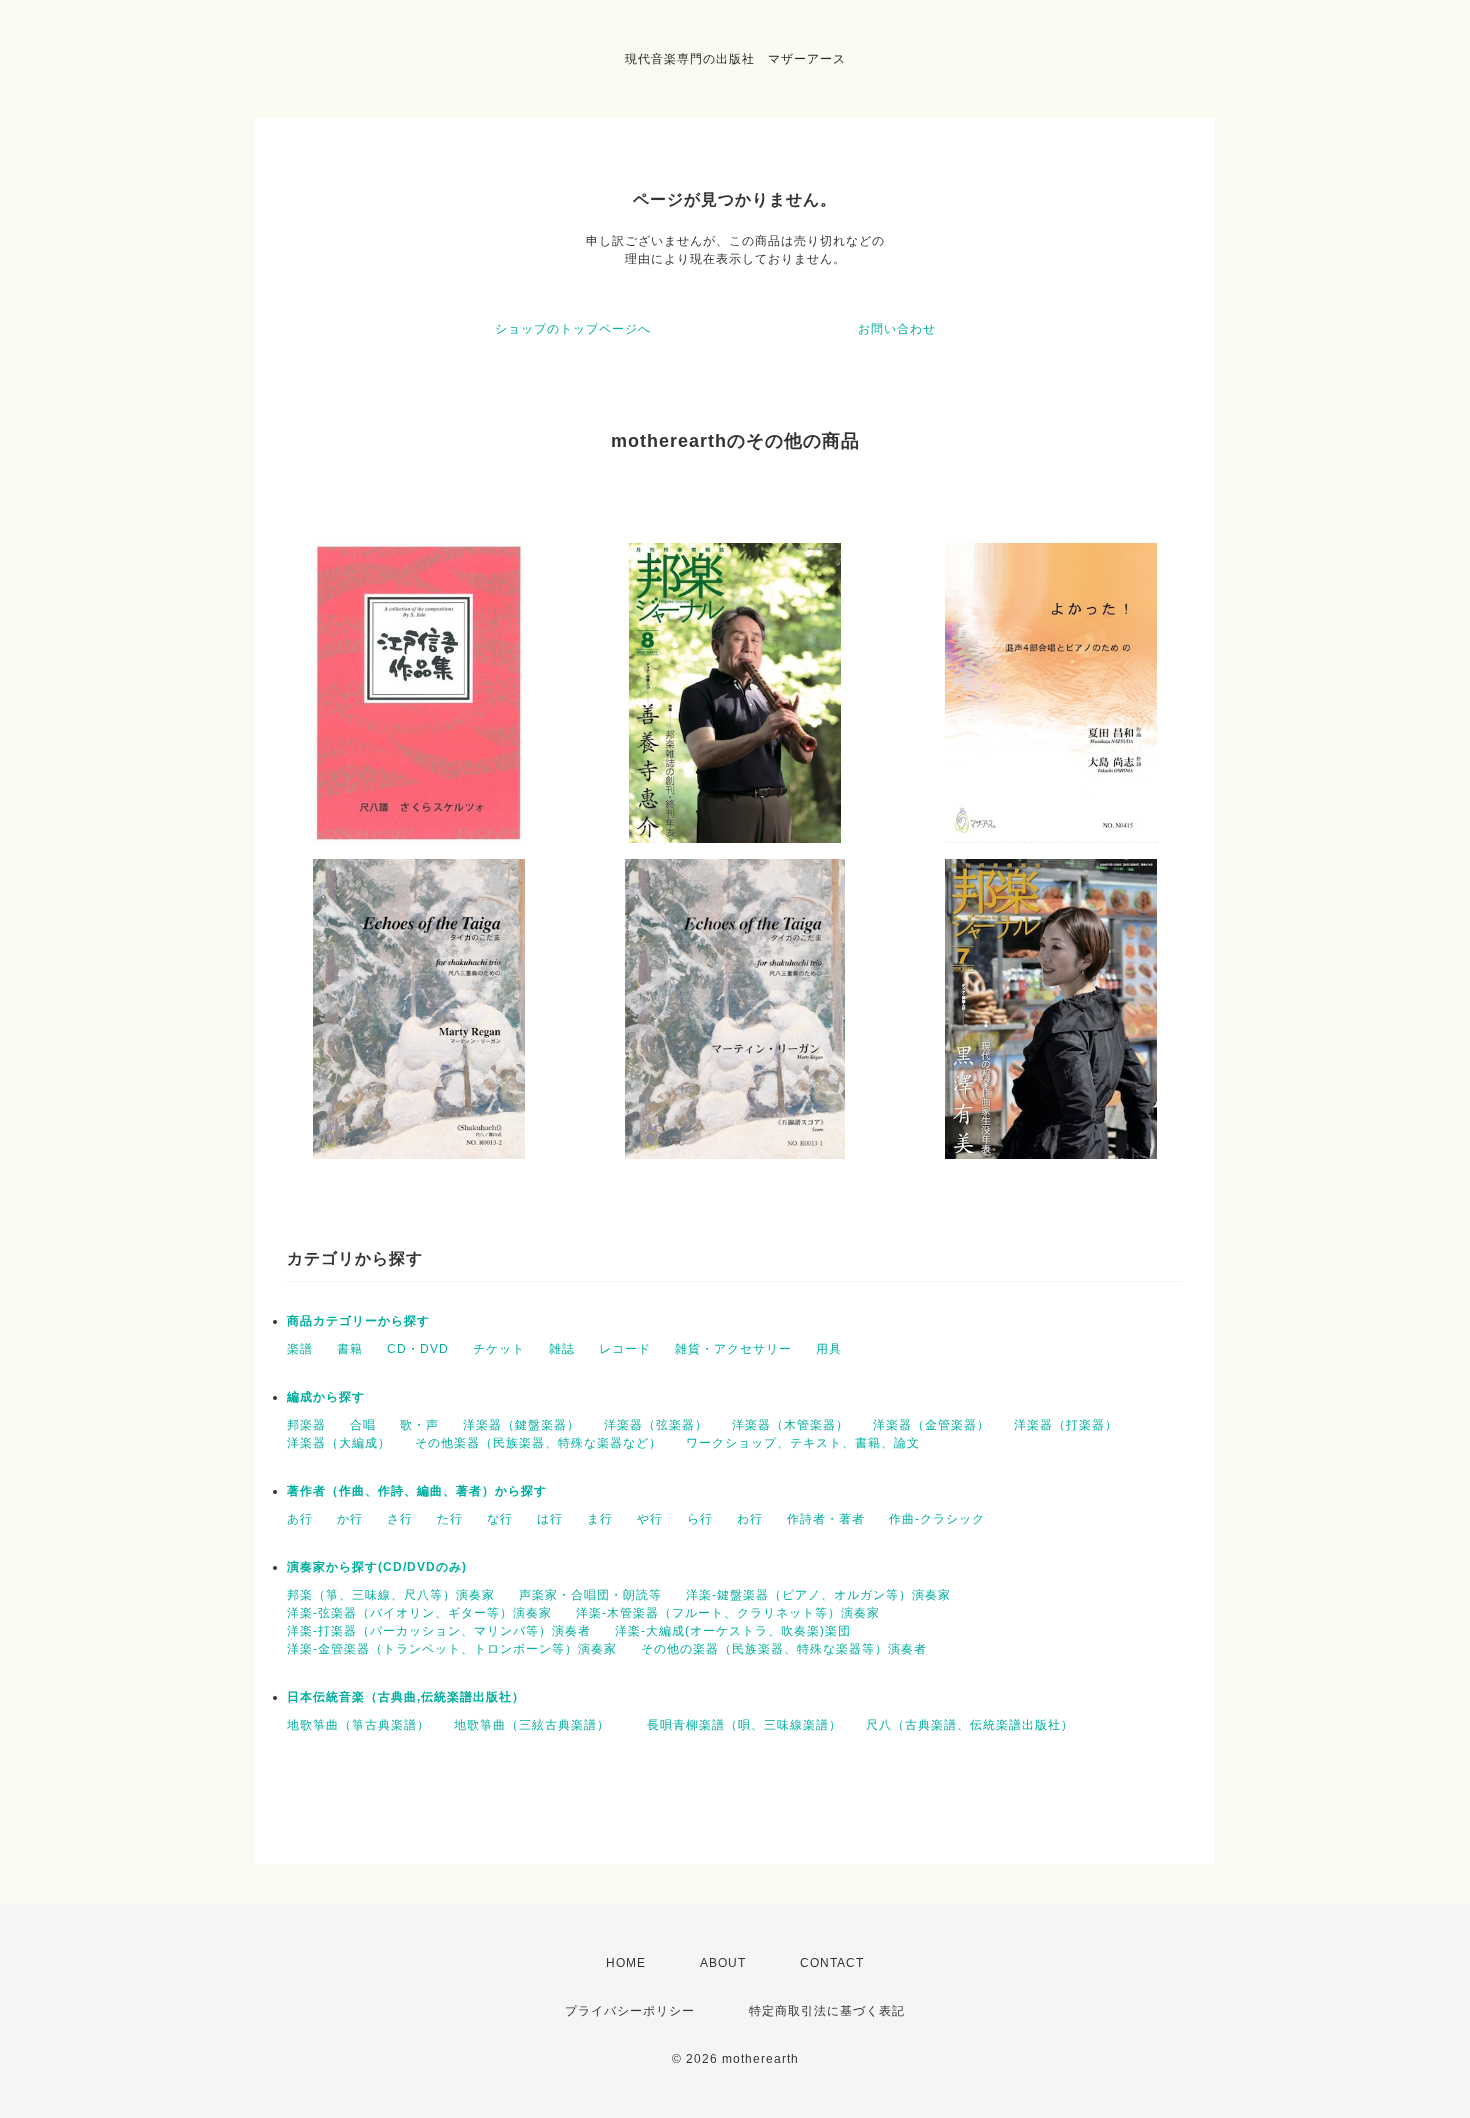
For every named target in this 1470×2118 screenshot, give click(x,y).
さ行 (400, 1519)
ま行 (600, 1519)
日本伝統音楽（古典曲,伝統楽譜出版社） (406, 1697)
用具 (829, 1349)
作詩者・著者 (826, 1519)
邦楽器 (306, 1425)
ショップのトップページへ (573, 329)
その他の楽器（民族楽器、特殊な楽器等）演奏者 (784, 1649)
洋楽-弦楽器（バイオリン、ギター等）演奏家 (419, 1613)
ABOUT (723, 1963)
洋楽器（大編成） (339, 1443)
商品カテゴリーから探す (358, 1321)
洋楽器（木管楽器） (790, 1425)
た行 (450, 1519)
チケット (499, 1349)
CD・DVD (418, 1349)
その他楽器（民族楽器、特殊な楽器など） (538, 1443)
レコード (625, 1349)
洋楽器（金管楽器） (931, 1425)
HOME (626, 1963)
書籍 (350, 1349)
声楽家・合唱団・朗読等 (590, 1595)
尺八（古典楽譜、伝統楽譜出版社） (970, 1725)
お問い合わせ (897, 329)
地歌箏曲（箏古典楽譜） (358, 1725)
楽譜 (300, 1349)
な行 (500, 1519)
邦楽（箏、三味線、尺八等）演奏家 (391, 1595)
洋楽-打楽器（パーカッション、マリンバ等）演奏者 (439, 1631)
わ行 (750, 1519)
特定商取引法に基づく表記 (827, 2011)
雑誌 (562, 1349)
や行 (650, 1519)
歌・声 (419, 1425)
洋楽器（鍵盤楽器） (521, 1425)
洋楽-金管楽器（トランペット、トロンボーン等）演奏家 (452, 1649)
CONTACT (832, 1963)
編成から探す (326, 1397)
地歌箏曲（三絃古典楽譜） (538, 1725)
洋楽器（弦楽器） (656, 1425)
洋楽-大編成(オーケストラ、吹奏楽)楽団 (733, 1631)
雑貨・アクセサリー (733, 1349)
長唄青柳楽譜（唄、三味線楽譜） (744, 1725)
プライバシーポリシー (630, 2011)
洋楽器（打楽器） (1066, 1425)
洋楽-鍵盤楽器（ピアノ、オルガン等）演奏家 (818, 1595)
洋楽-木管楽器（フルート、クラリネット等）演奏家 (728, 1613)
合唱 (363, 1425)
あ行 (300, 1519)
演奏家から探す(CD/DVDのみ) (377, 1567)
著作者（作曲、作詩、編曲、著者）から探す (417, 1491)
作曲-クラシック (937, 1519)
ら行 (700, 1519)
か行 (350, 1519)
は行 (550, 1519)
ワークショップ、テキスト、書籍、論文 (803, 1443)
